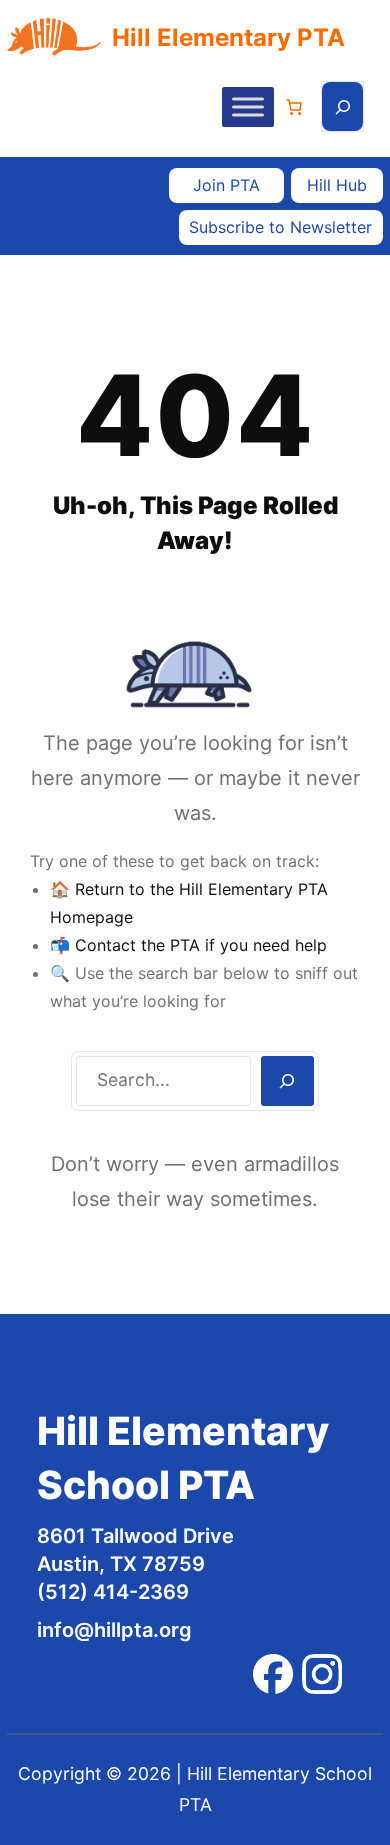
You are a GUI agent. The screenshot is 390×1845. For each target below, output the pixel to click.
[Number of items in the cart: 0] (294, 107)
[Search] (287, 1081)
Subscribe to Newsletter (280, 227)
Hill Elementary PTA (228, 37)
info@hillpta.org (114, 1630)
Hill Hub (337, 185)
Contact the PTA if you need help (201, 945)
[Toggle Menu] (248, 106)
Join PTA (226, 185)
